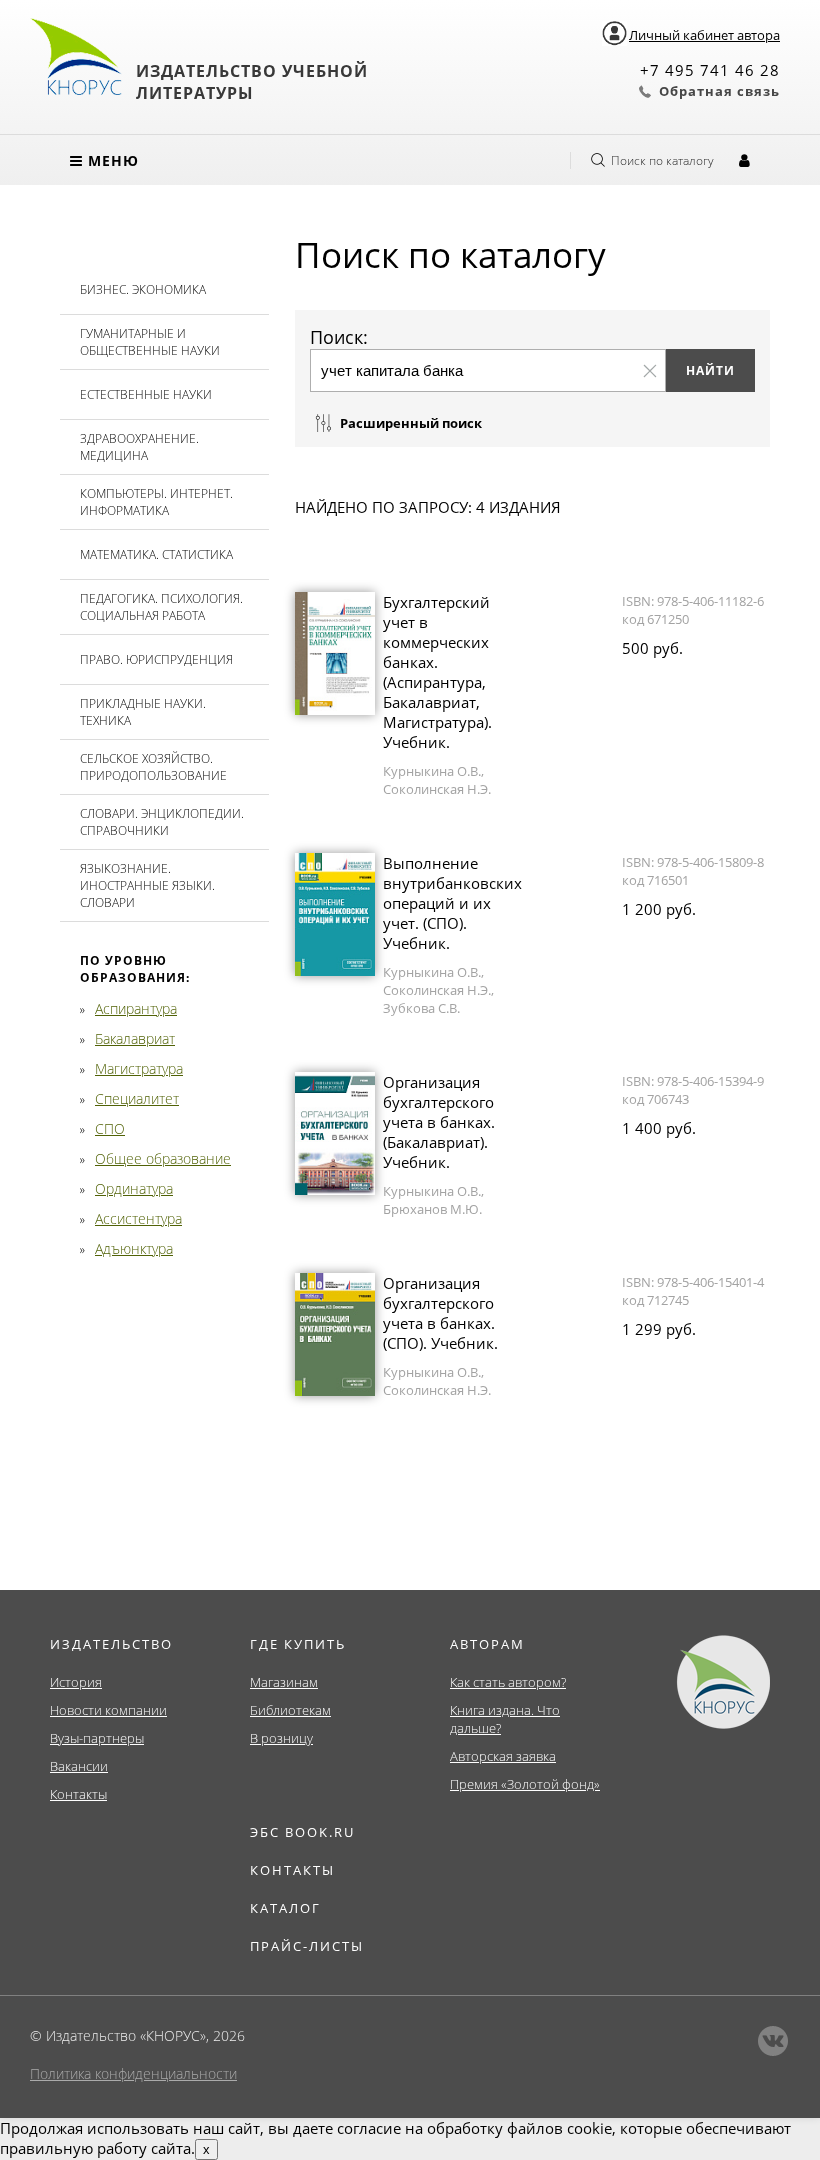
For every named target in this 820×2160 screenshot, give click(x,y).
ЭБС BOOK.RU (302, 1832)
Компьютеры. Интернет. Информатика (156, 502)
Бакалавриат (135, 1038)
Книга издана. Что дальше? (505, 1719)
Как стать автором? (508, 1682)
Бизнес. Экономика (143, 289)
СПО (110, 1128)
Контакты (78, 1794)
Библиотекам (290, 1710)
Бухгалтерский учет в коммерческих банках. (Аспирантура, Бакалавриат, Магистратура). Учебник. (437, 672)
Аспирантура (136, 1008)
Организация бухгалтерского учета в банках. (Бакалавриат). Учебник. (439, 1122)
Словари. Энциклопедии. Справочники (162, 822)
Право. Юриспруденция (156, 659)
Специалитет (137, 1098)
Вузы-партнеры (97, 1738)
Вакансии (79, 1766)
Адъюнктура (134, 1248)
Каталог (285, 1908)
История (76, 1682)
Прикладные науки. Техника (143, 712)
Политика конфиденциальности (133, 2073)
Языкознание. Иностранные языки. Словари (147, 885)
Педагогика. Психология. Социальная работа (161, 607)
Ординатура (134, 1188)
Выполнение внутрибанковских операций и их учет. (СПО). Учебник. (452, 903)
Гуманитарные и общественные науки (150, 342)
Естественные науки (146, 394)
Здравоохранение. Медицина (139, 447)
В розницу (281, 1738)
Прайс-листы (307, 1946)
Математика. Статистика (156, 554)
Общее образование (163, 1158)
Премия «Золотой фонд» (525, 1784)
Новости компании (108, 1710)
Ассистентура (138, 1218)
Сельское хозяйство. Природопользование (153, 767)
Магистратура (139, 1068)
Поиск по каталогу (662, 160)
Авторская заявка (503, 1756)
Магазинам (284, 1682)
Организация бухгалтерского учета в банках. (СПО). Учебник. (440, 1313)
